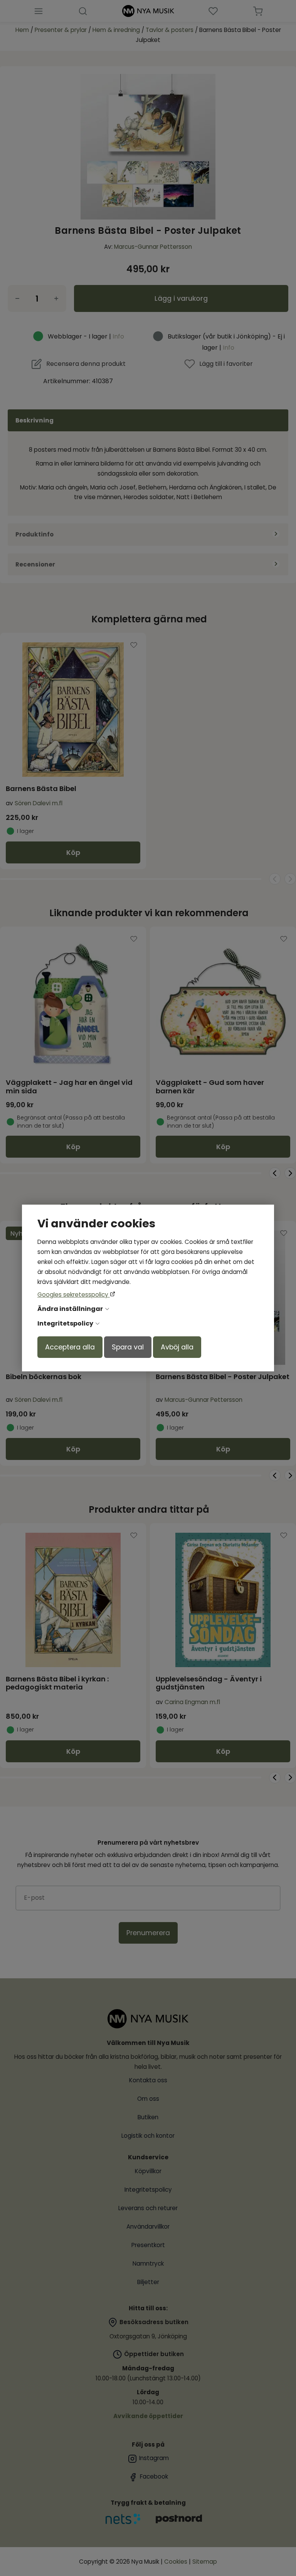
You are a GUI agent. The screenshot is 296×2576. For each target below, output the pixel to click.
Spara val (128, 1347)
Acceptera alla (70, 1347)
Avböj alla (177, 1347)
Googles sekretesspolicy (74, 1295)
